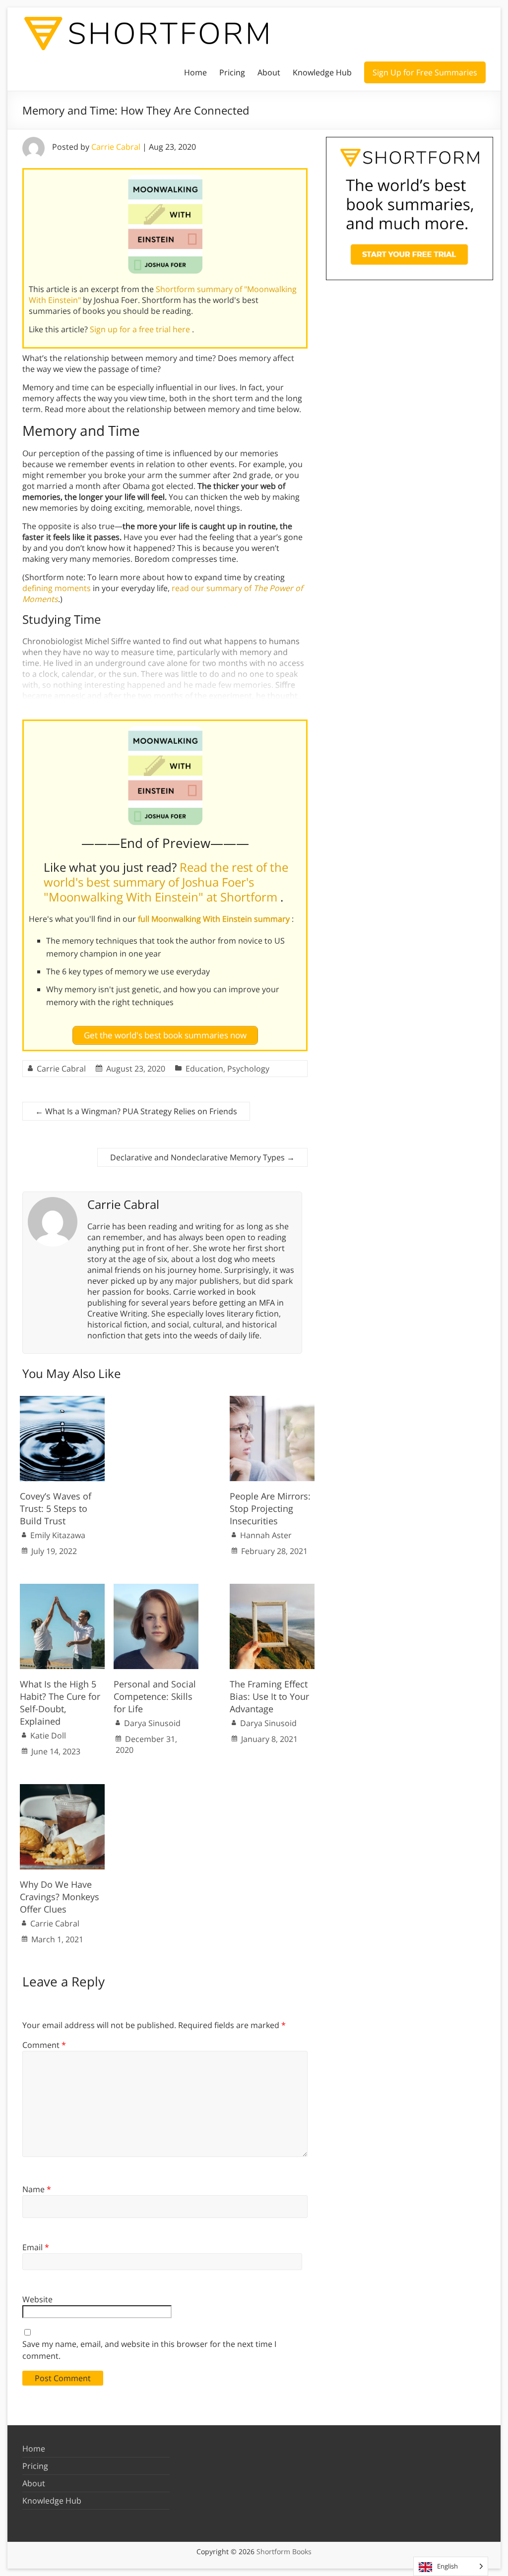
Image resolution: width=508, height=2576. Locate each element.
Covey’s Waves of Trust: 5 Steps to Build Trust (56, 1508)
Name (37, 2189)
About (269, 72)
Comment (44, 2045)
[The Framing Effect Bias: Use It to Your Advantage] (272, 1589)
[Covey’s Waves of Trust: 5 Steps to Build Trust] (62, 1401)
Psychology (248, 1069)
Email (36, 2247)
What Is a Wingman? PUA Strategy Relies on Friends (136, 1111)
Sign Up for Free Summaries (425, 72)
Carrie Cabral (116, 147)
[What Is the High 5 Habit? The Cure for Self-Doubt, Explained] (62, 1589)
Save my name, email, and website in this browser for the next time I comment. (149, 2350)
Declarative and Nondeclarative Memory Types (202, 1157)
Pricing (232, 72)
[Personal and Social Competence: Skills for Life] (156, 1589)
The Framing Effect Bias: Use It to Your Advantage (269, 1696)
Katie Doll (48, 1736)
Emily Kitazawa (58, 1535)
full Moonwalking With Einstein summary (215, 919)
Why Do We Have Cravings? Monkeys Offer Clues (60, 1897)
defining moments (57, 588)
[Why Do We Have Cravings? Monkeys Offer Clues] (62, 1789)
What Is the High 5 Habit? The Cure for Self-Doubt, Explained (60, 1703)
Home (195, 72)
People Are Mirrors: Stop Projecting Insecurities (270, 1508)
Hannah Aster (266, 1535)
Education (204, 1069)
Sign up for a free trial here (141, 329)
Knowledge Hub (322, 72)
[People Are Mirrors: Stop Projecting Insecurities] (272, 1401)
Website (37, 2299)
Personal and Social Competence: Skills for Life (155, 1696)
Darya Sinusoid (152, 1723)
